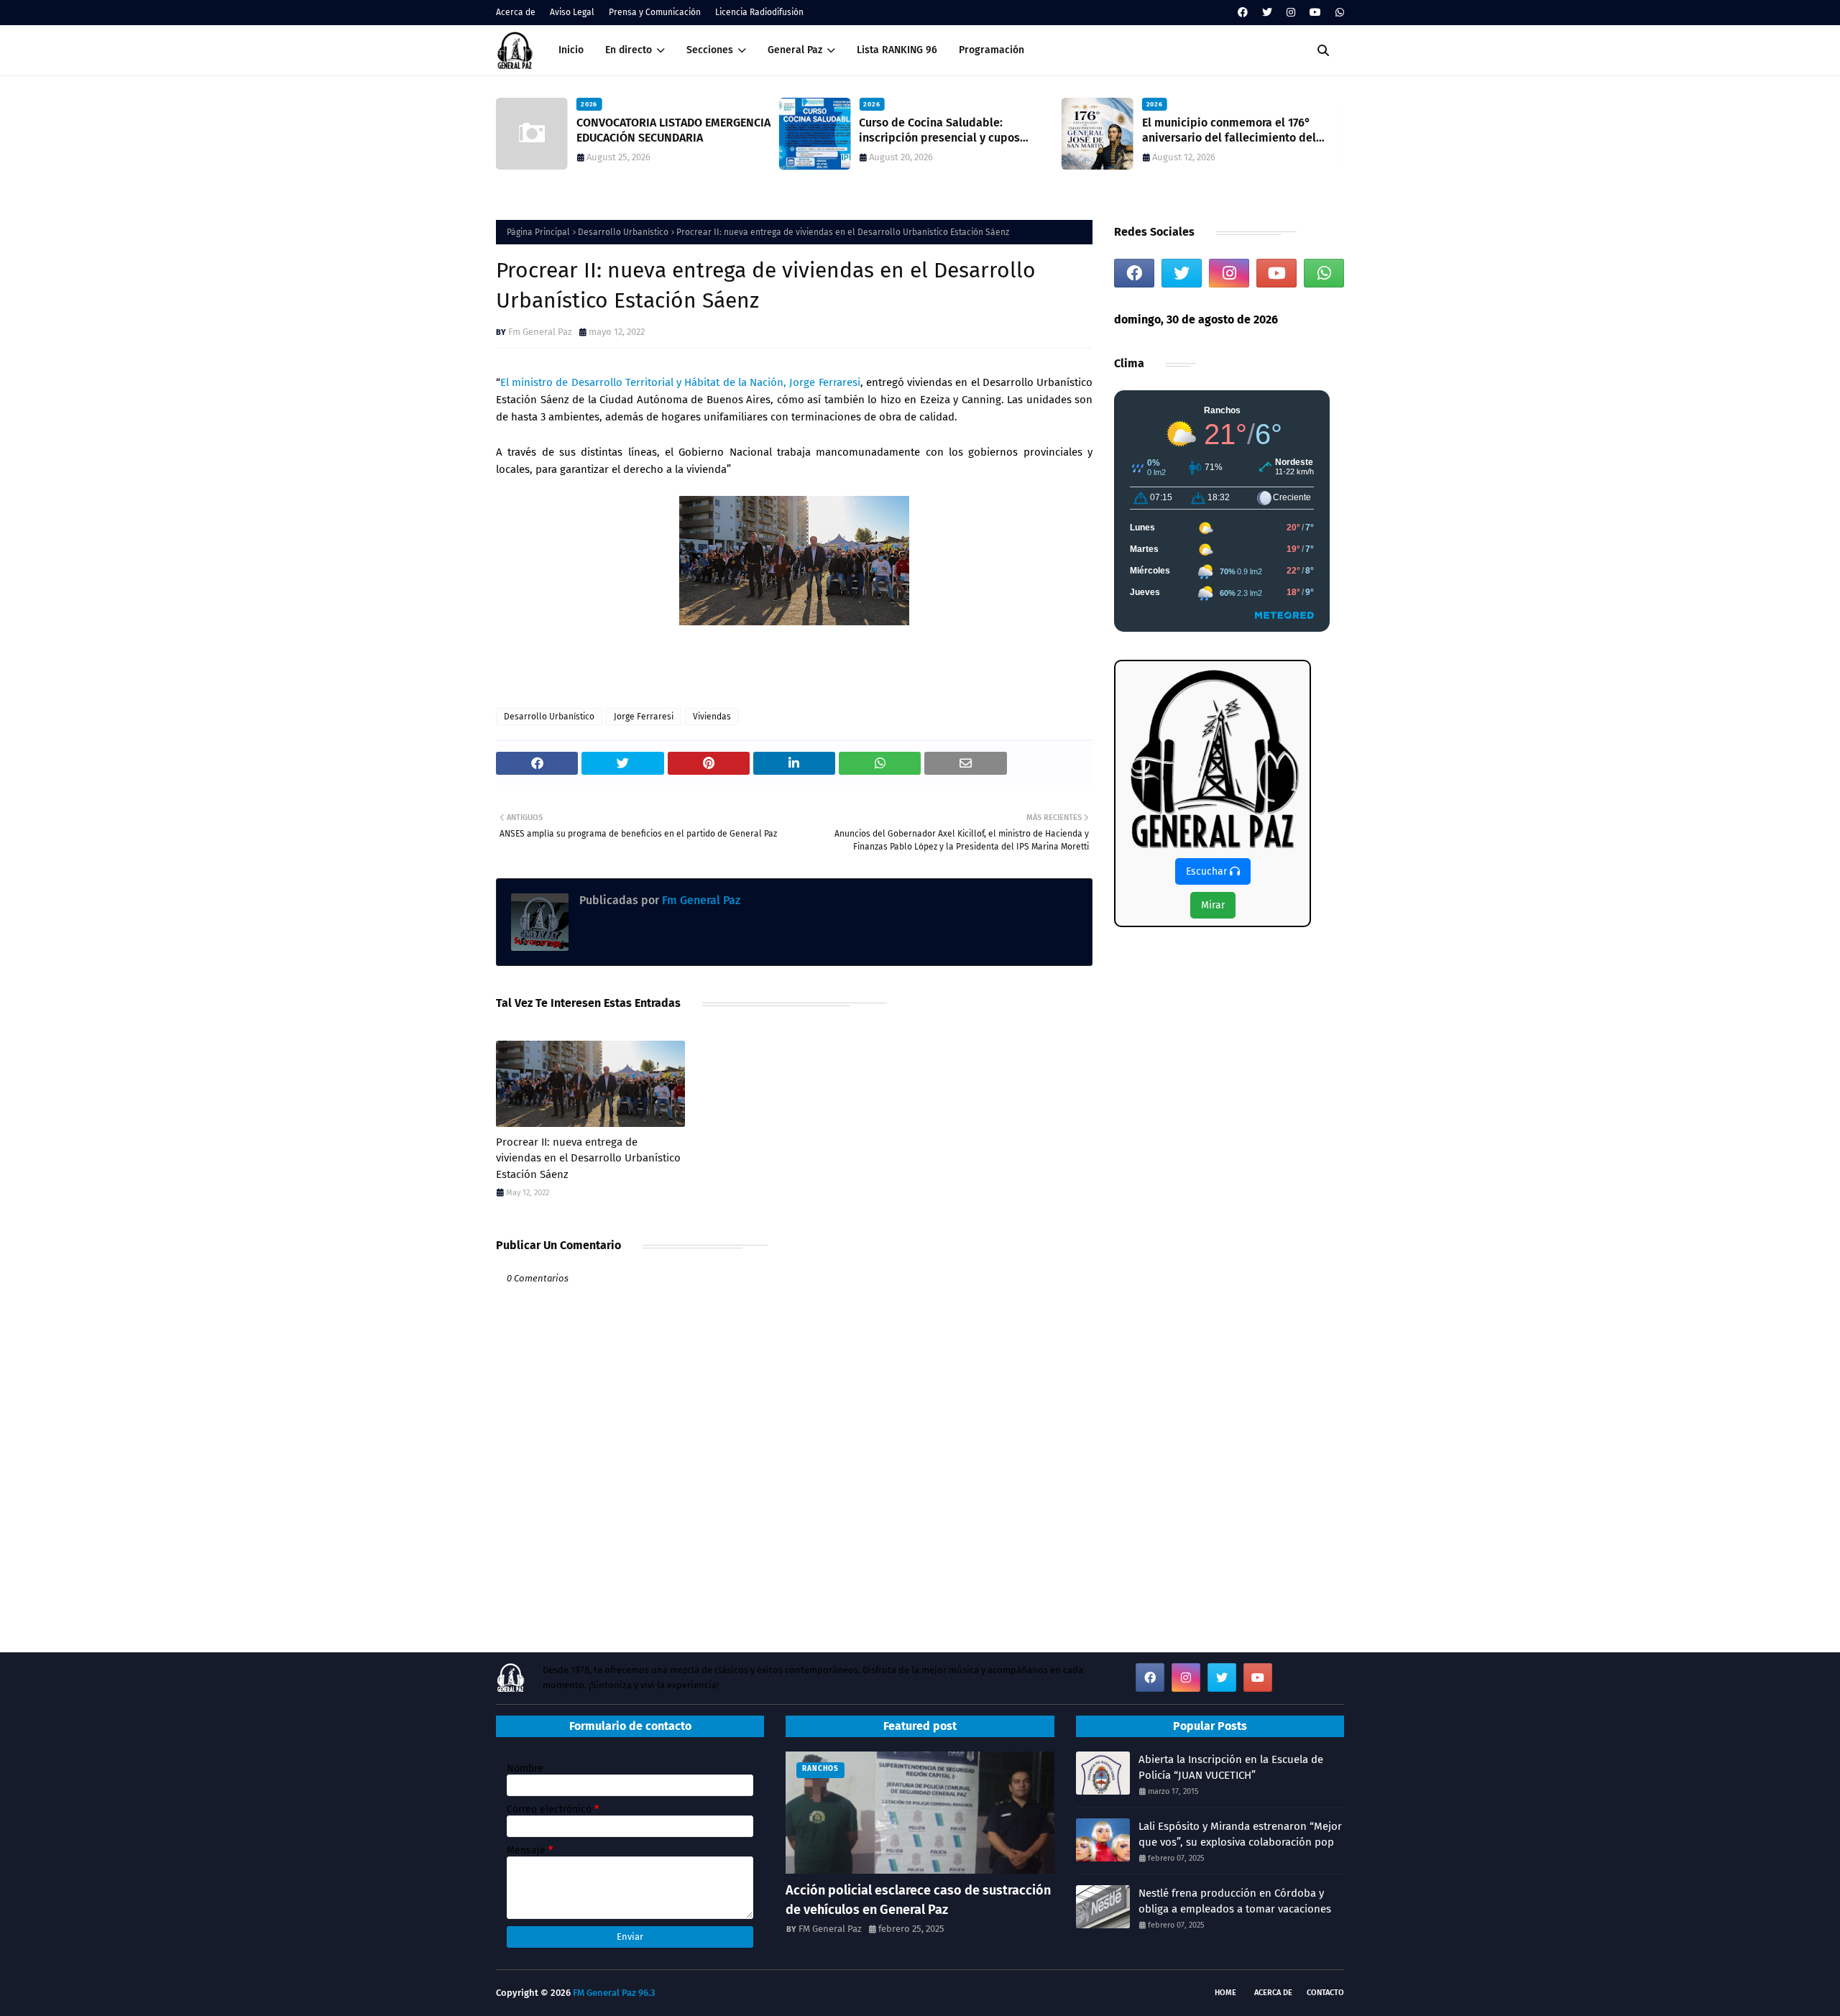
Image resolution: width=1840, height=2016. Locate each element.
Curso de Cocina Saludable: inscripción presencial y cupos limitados (939, 131)
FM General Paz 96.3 (614, 1993)
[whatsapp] (1338, 13)
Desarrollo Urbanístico (623, 232)
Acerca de (516, 12)
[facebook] (1243, 13)
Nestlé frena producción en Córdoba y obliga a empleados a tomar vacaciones (1235, 1901)
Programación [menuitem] (992, 50)
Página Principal (538, 232)
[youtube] (1315, 13)
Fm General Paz (540, 332)
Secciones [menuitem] (710, 50)
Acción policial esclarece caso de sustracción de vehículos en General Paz (918, 1900)
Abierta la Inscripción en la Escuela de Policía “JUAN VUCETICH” (1231, 1768)
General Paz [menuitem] (795, 50)
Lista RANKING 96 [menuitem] (897, 50)
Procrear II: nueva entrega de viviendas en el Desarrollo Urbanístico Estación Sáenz (588, 1158)
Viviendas (712, 717)
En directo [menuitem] (629, 50)
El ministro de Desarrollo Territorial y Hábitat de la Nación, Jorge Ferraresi (680, 382)
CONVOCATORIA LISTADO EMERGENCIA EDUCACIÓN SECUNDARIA (673, 130)
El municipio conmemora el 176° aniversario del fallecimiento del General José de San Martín (1229, 131)
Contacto (1325, 1993)
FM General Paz (830, 1929)
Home (1225, 1993)
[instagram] (1291, 13)
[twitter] (1267, 13)
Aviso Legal (572, 12)
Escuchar (1208, 871)
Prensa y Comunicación (655, 12)
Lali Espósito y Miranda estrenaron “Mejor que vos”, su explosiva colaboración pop (1240, 1835)
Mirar (1213, 905)
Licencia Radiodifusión (759, 12)
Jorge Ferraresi (644, 717)
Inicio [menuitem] (571, 50)
